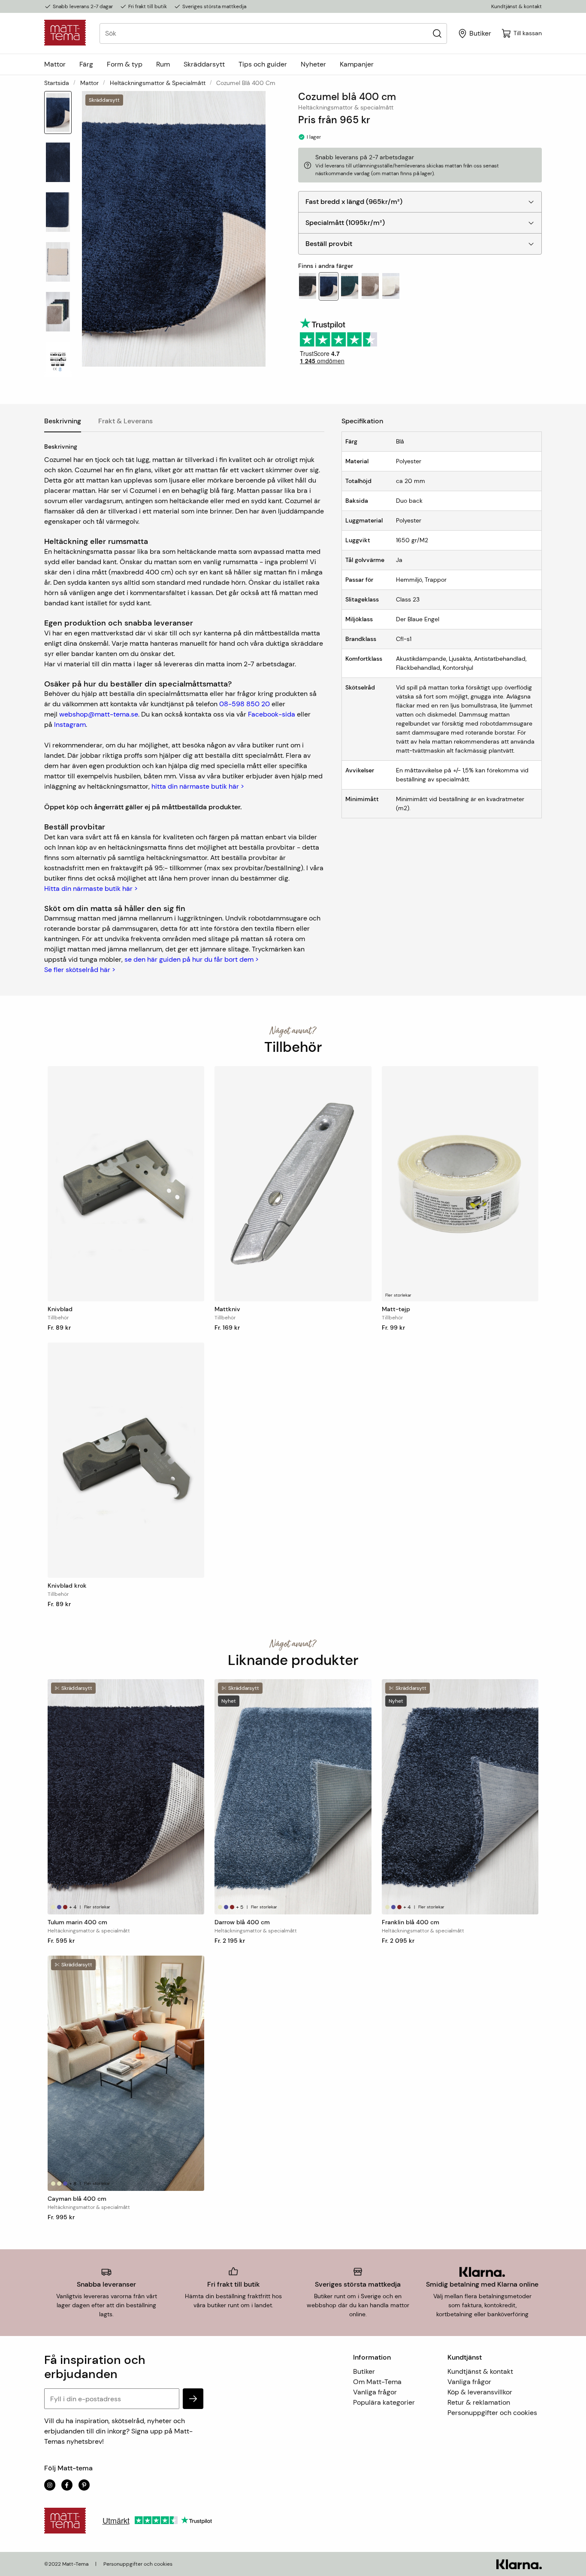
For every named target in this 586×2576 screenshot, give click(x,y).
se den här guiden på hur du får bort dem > (192, 959)
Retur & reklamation (479, 2402)
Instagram (70, 724)
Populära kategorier (384, 2402)
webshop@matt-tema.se (99, 714)
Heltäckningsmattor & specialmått (158, 83)
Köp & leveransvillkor (480, 2392)
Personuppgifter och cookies (492, 2413)
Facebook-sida (272, 714)
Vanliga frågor (375, 2392)
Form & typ (125, 64)
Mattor (55, 64)
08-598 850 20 (245, 704)
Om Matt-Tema (377, 2382)
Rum (163, 64)
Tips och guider (263, 64)
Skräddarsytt (204, 64)
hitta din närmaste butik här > (198, 786)
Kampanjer (357, 64)
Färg (86, 64)
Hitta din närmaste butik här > (91, 889)
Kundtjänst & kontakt (517, 6)
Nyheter (313, 64)
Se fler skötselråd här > (80, 970)
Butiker (364, 2371)
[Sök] (437, 33)
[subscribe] (193, 2399)
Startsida (57, 83)
